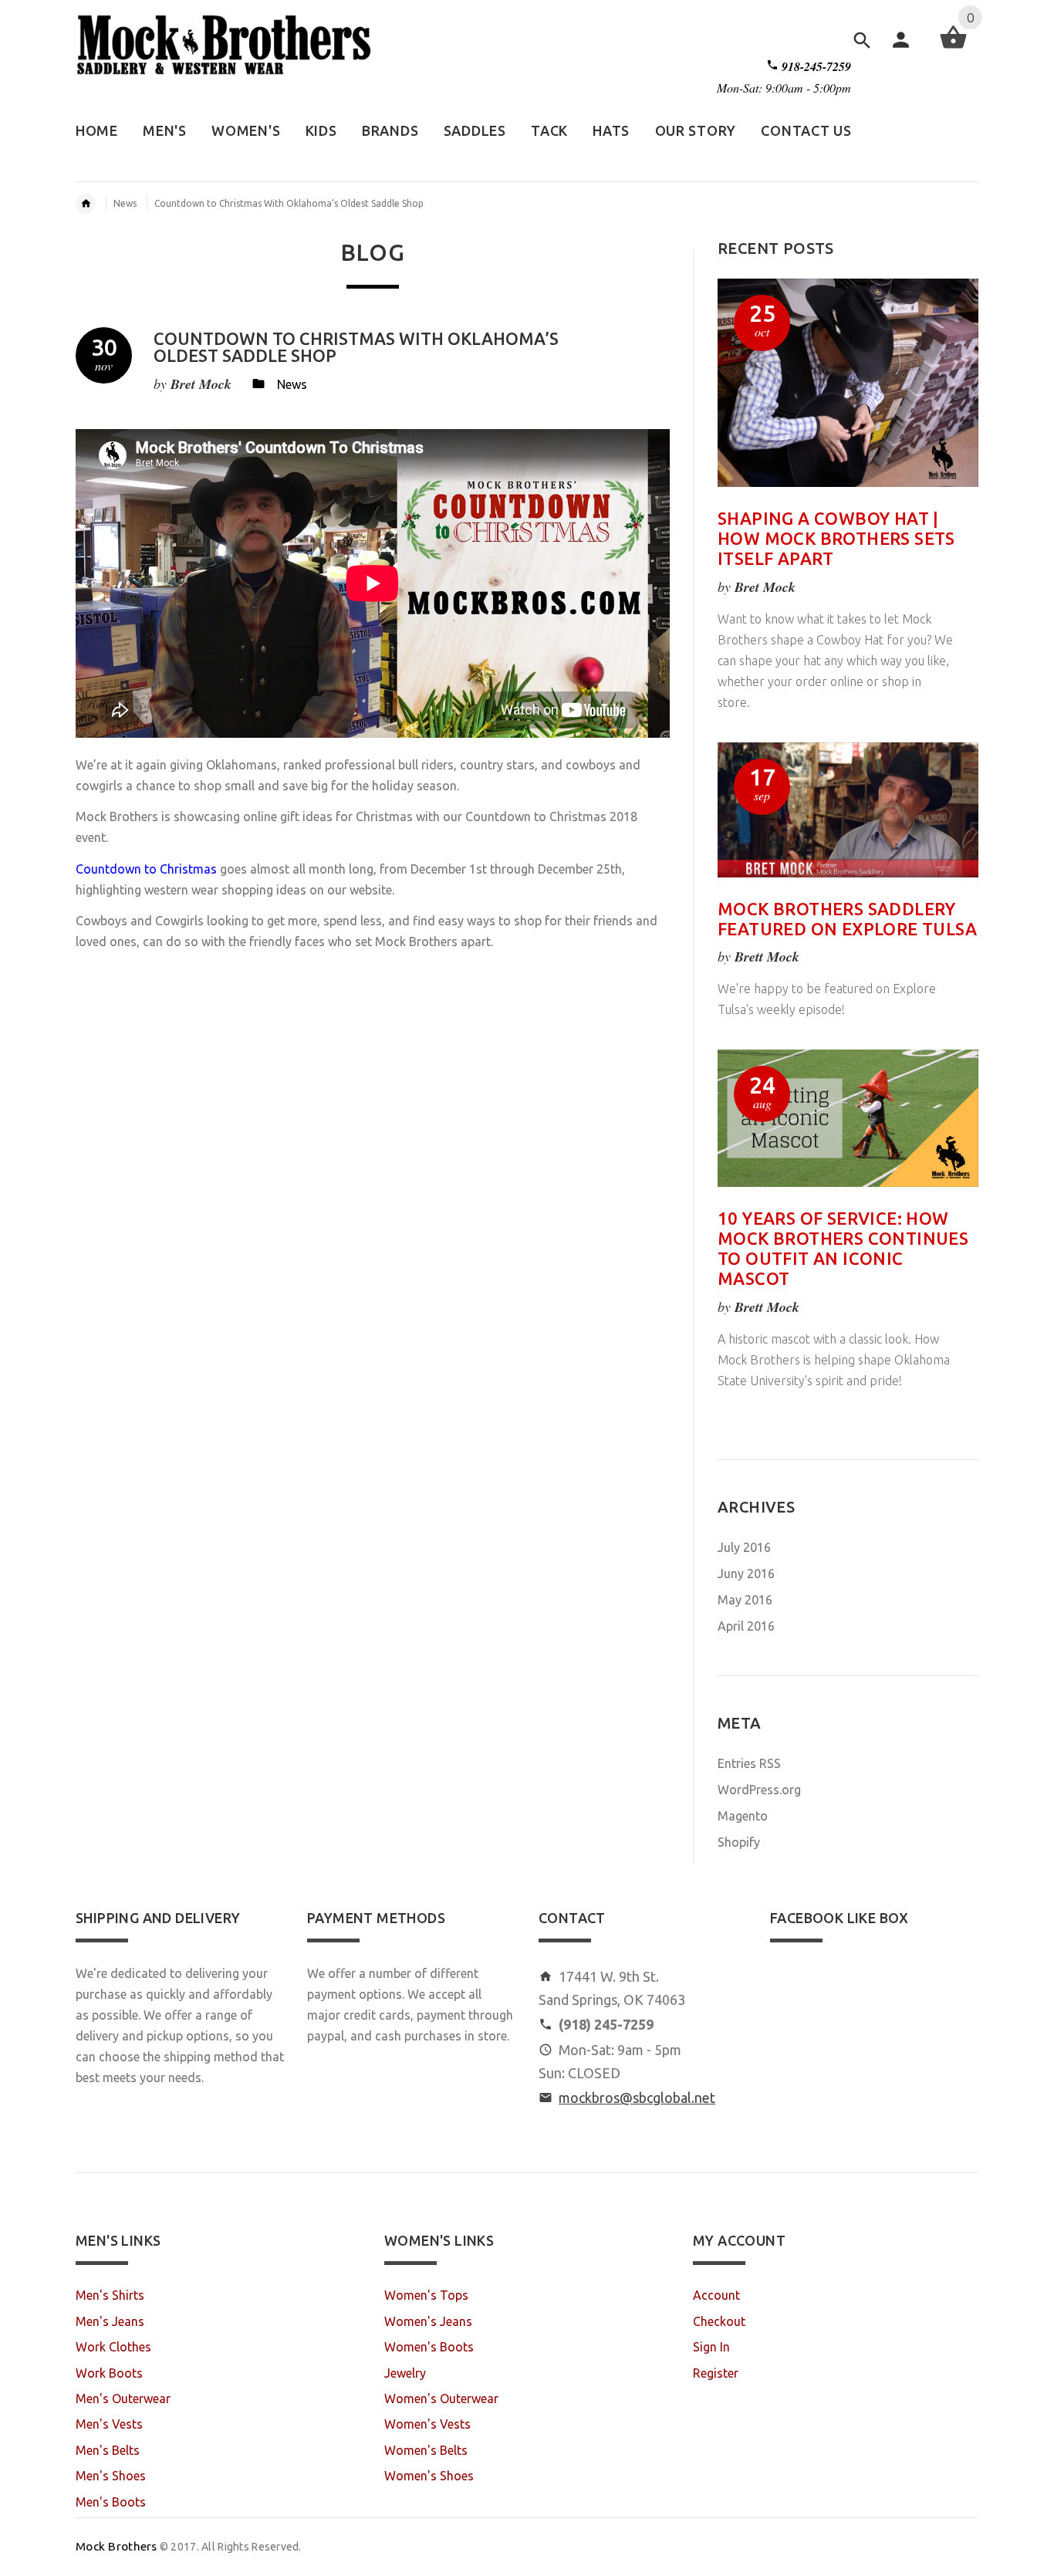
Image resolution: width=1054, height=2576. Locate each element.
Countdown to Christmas (146, 869)
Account (716, 2295)
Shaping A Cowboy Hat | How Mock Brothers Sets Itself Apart (836, 538)
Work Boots (109, 2373)
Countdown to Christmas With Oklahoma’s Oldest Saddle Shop (356, 347)
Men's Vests (109, 2424)
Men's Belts (108, 2450)
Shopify (739, 1842)
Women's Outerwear (441, 2399)
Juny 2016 (746, 1574)
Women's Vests (427, 2424)
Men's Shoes (111, 2476)
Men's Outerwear (123, 2399)
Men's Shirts (110, 2295)
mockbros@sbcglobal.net (637, 2098)
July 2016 (744, 1547)
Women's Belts (426, 2450)
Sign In (711, 2347)
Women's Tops (426, 2295)
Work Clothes (113, 2347)
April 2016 (746, 1626)
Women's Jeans (428, 2321)
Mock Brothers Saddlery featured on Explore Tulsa (847, 919)
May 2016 (745, 1600)
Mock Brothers (117, 2546)
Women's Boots (429, 2347)
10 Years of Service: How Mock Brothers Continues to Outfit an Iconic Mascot (843, 1248)
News (125, 203)
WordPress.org (759, 1790)
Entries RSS (749, 1763)
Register (716, 2373)
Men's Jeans (110, 2321)
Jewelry (405, 2373)
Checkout (719, 2321)
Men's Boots (111, 2502)
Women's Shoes (429, 2476)
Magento (743, 1816)
